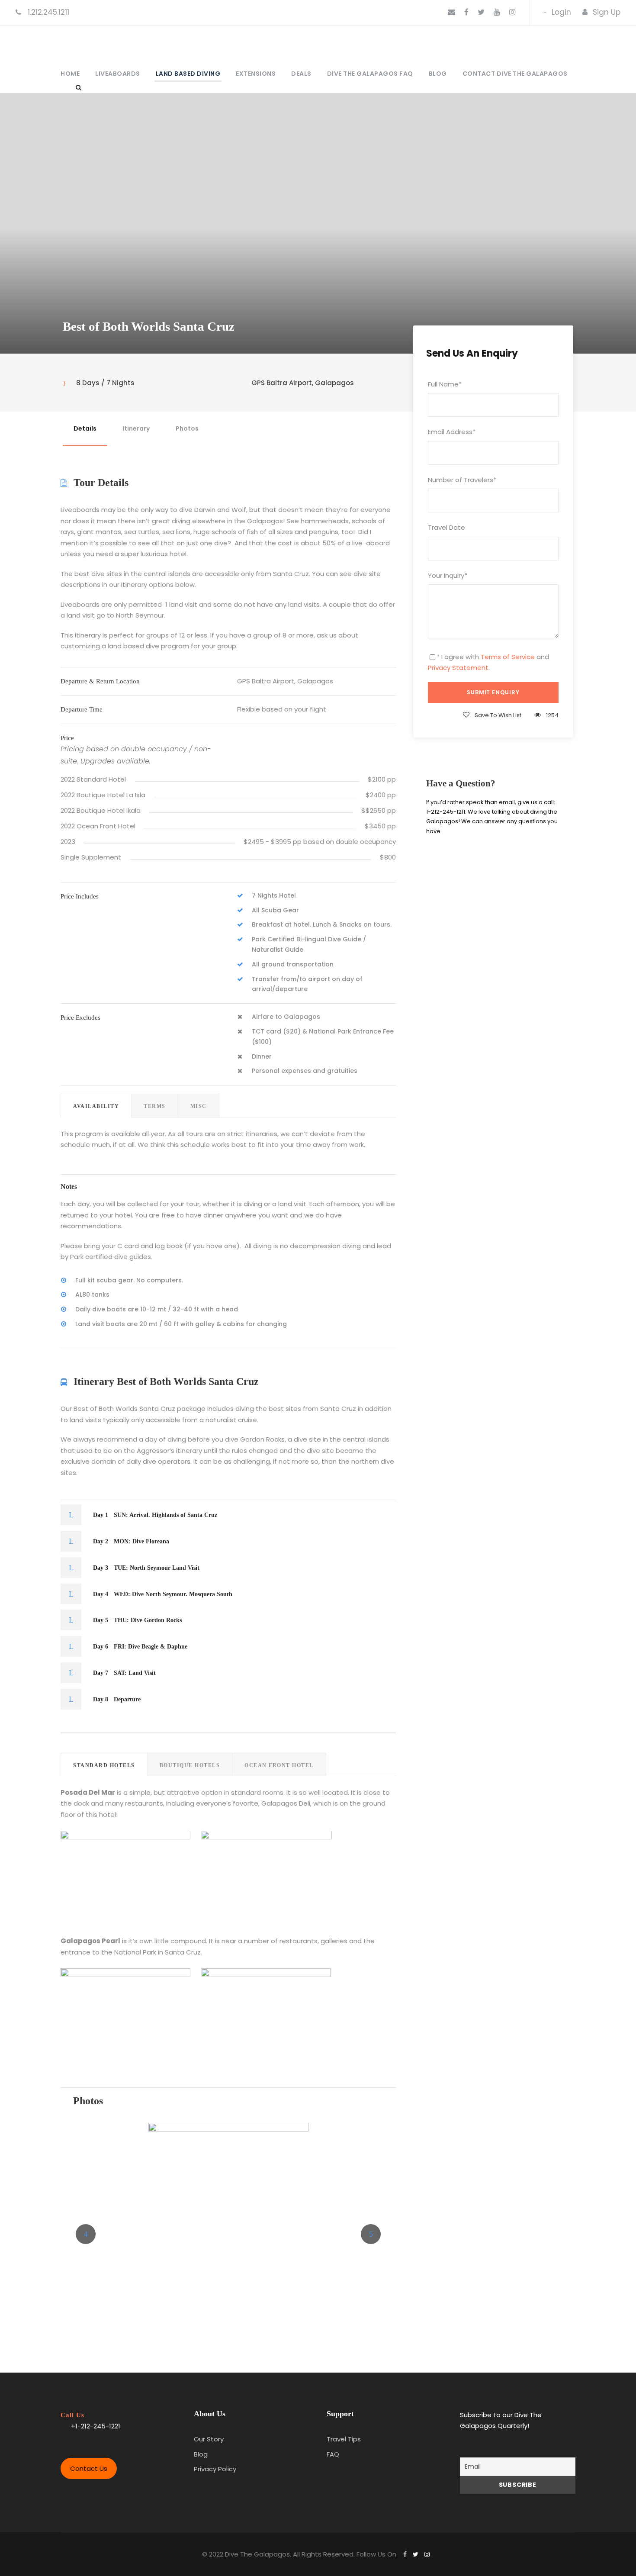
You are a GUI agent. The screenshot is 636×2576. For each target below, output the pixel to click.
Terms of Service (508, 657)
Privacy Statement (458, 668)
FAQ (333, 2454)
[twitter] (481, 12)
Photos (187, 428)
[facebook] (466, 12)
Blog (438, 74)
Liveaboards (118, 74)
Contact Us (89, 2468)
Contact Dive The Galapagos (515, 74)
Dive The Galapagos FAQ (370, 74)
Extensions (256, 74)
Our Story (209, 2439)
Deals (301, 74)
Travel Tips (344, 2439)
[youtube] (497, 12)
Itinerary (136, 428)
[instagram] (512, 12)
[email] (451, 12)
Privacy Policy (215, 2469)
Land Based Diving (188, 74)
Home (70, 74)
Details (85, 428)
